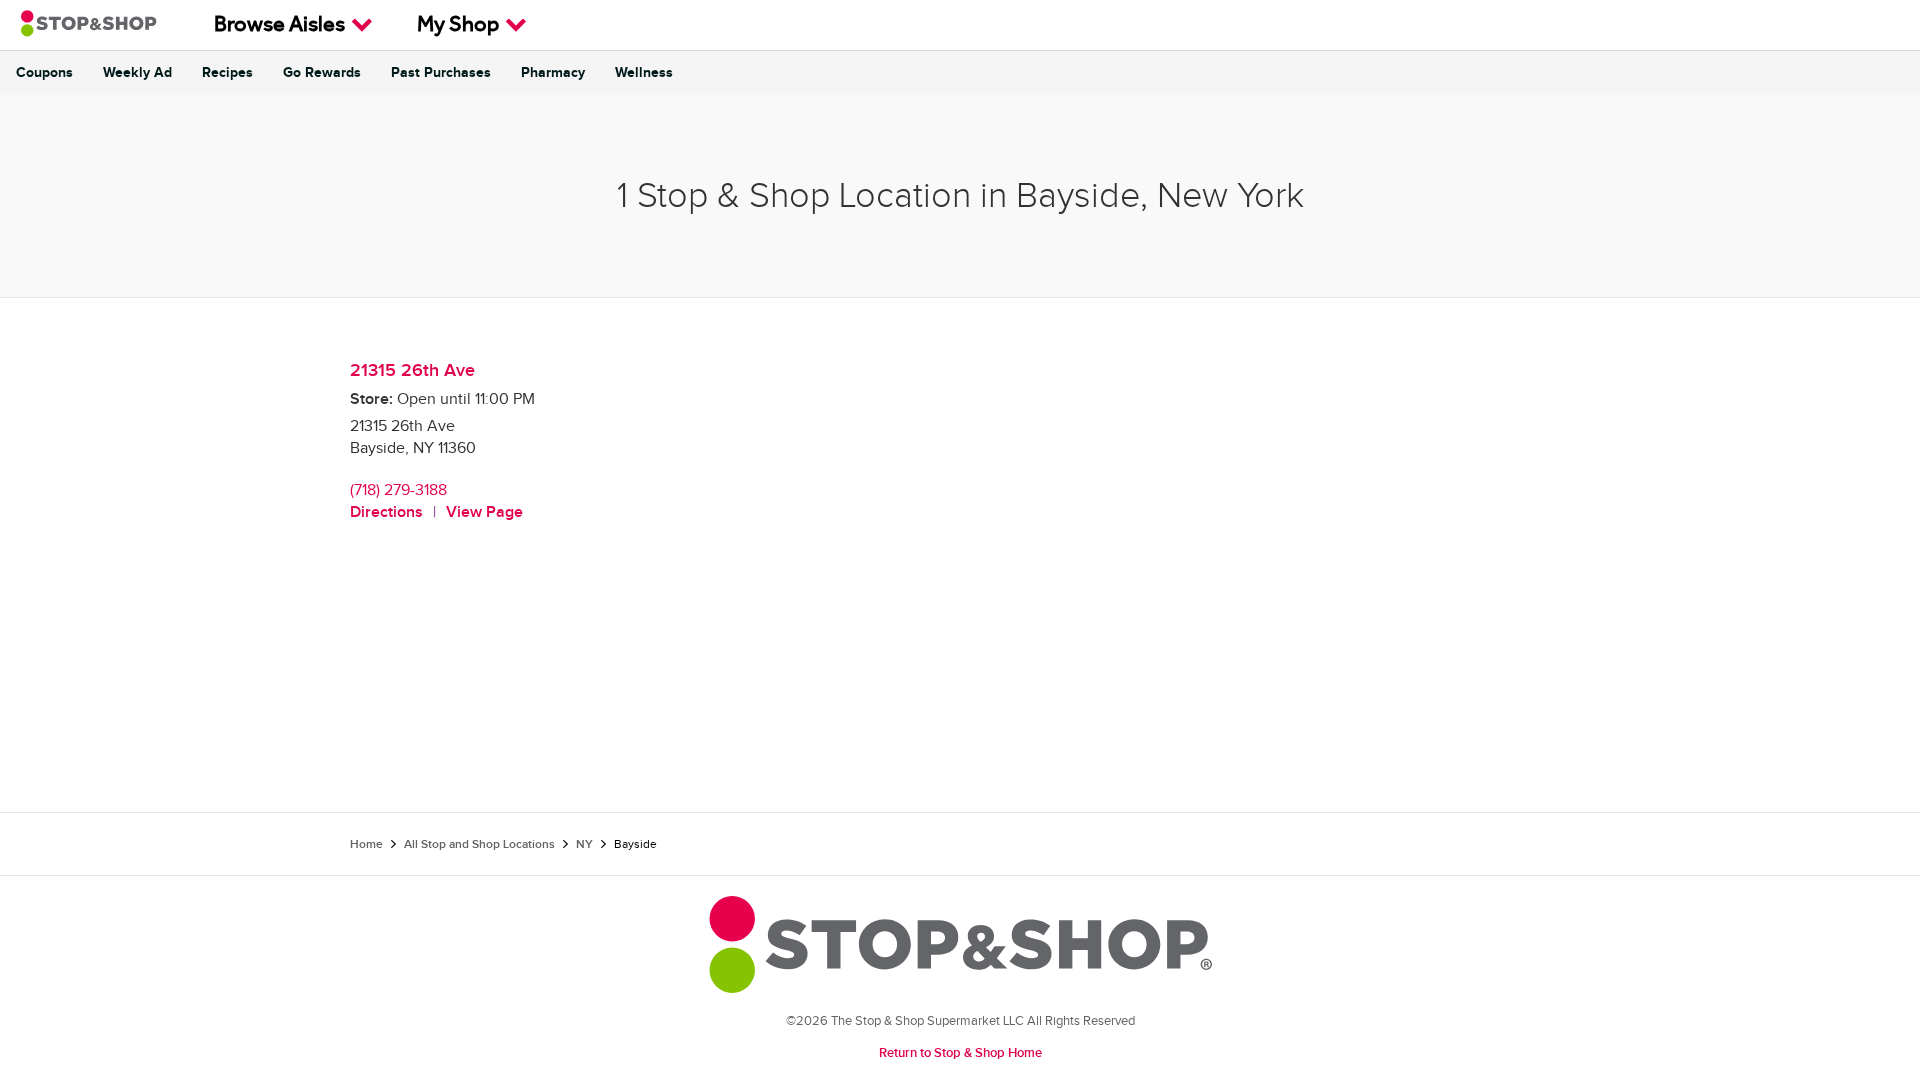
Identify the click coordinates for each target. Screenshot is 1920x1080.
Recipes (227, 73)
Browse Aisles (279, 27)
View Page (484, 512)
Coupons (44, 73)
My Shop (458, 27)
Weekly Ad (137, 73)
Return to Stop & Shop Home (960, 1053)
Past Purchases (441, 73)
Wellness (644, 73)
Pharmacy (553, 73)
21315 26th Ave (412, 370)
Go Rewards (322, 73)
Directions (386, 512)
